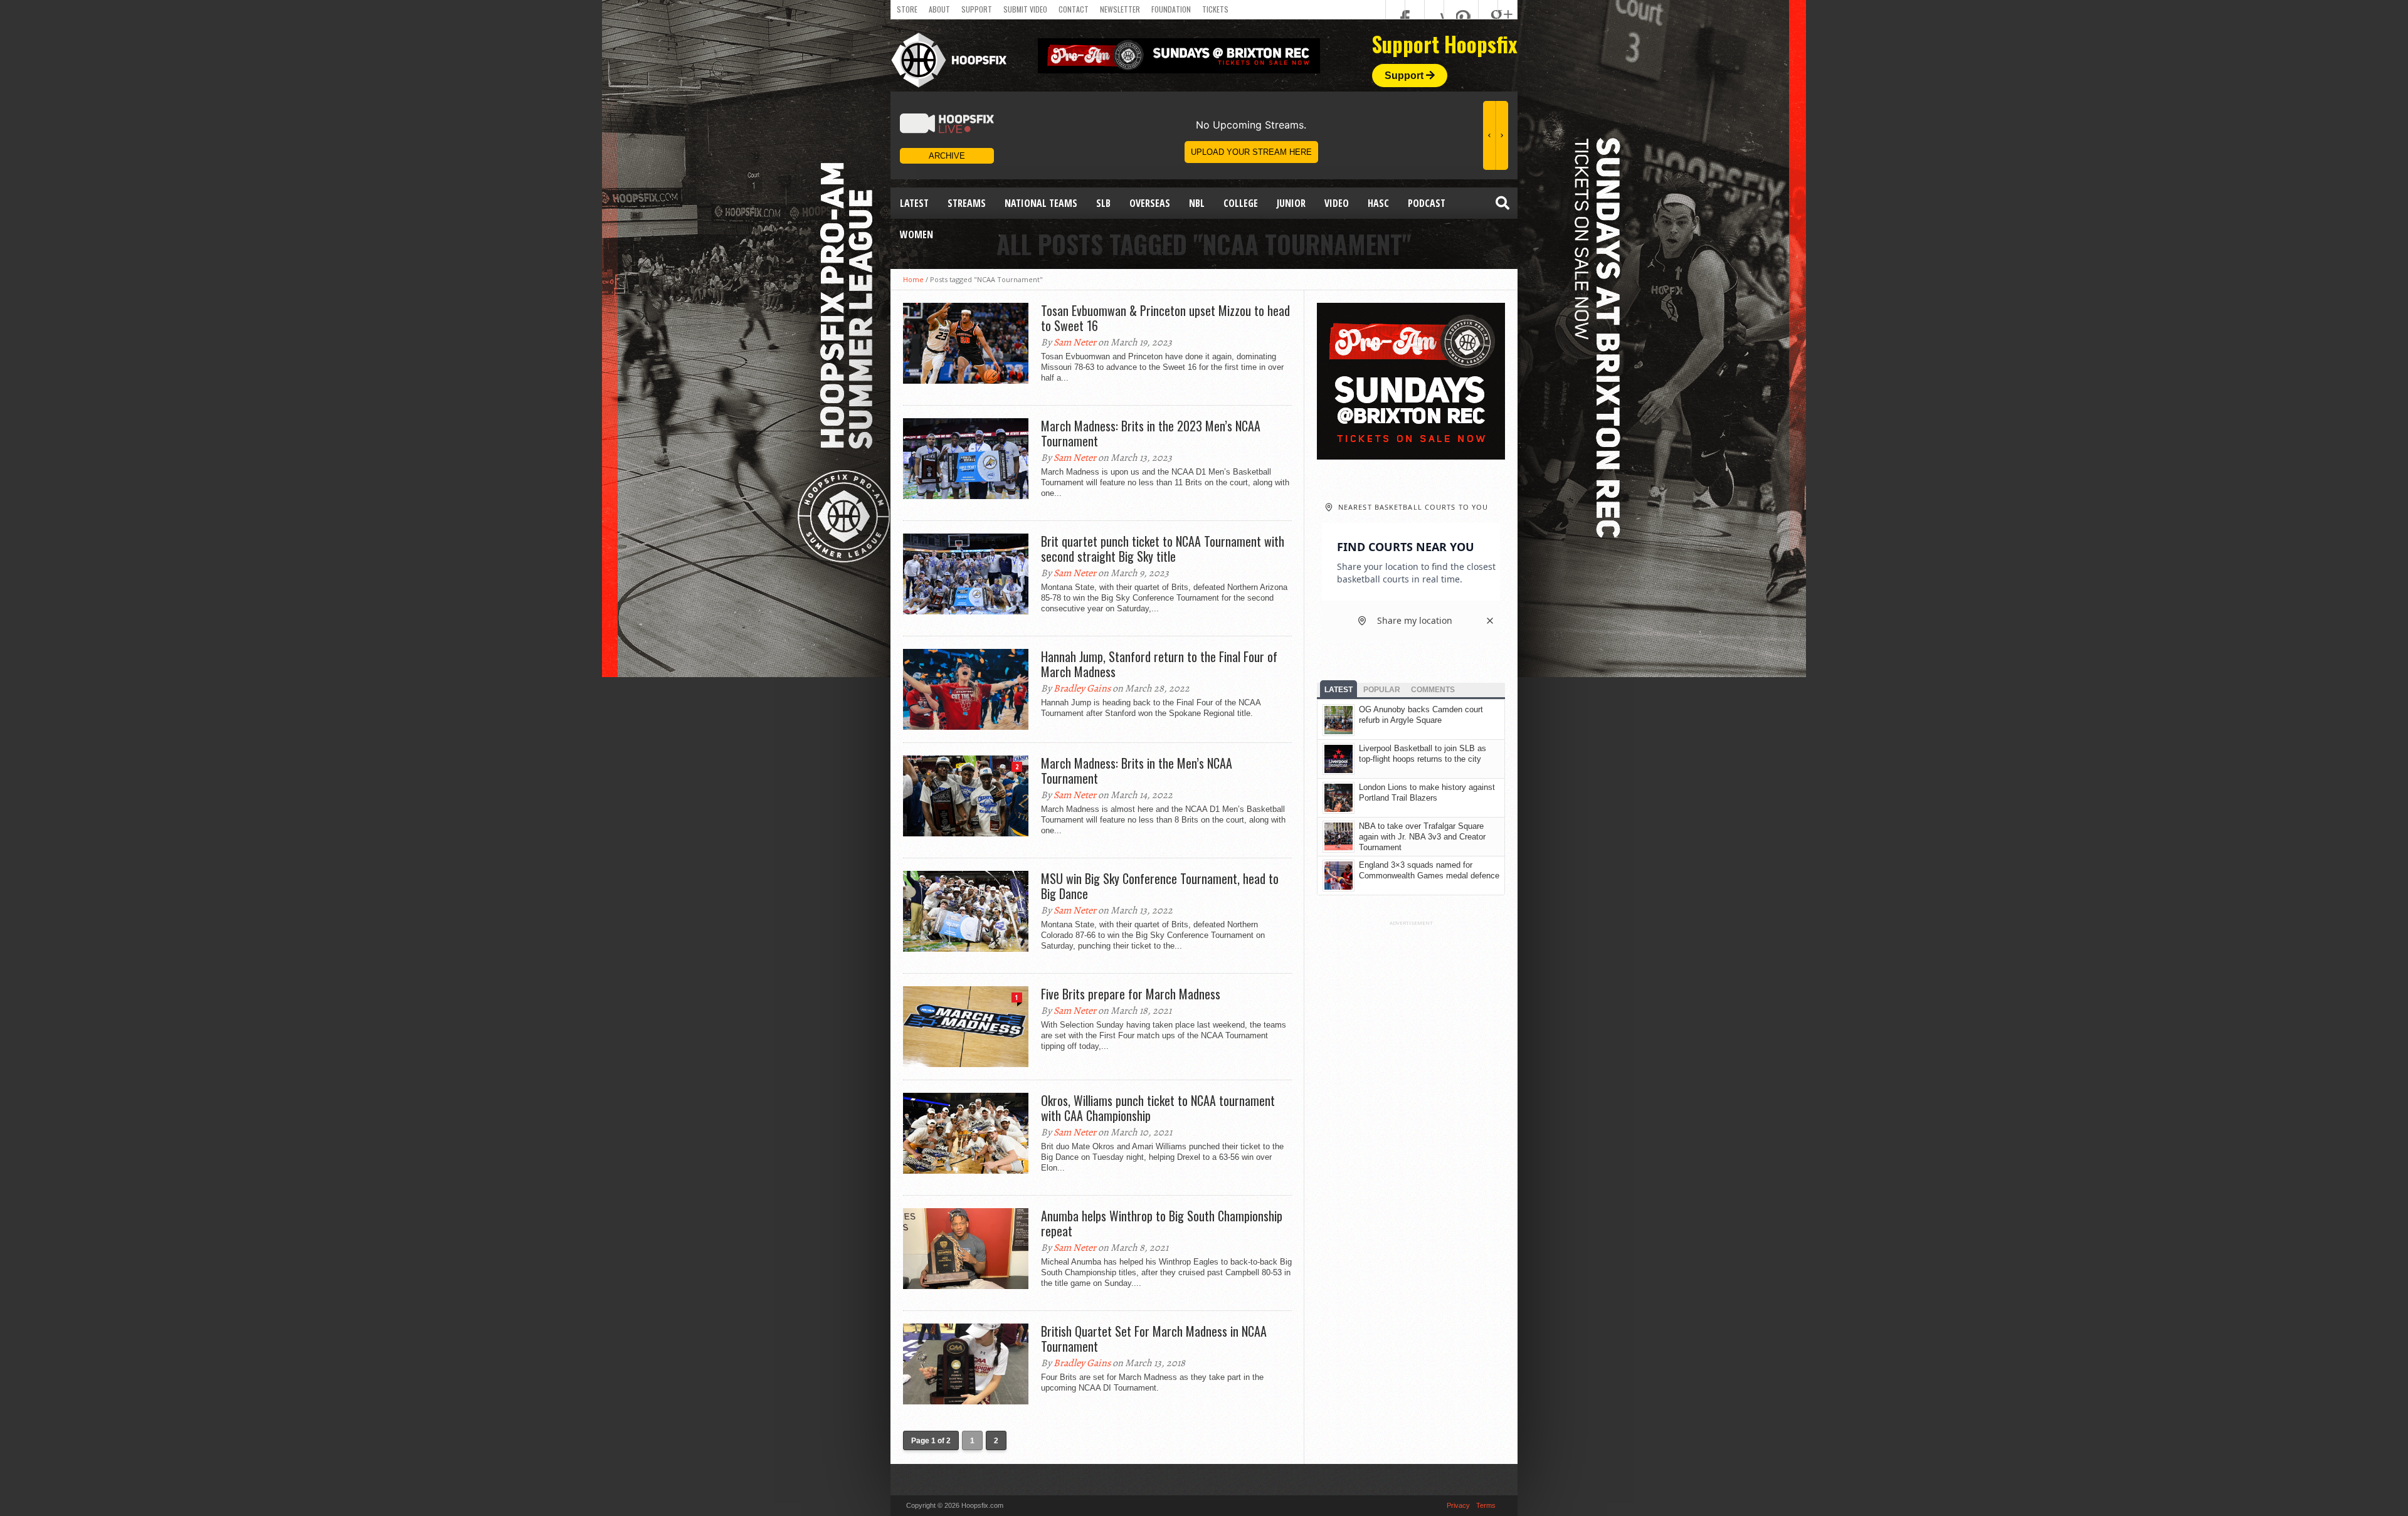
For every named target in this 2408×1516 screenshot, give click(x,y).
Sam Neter (1075, 342)
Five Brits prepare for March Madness (1131, 994)
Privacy (1458, 1505)
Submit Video (1025, 9)
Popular (1382, 690)
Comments (1433, 690)
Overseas (1150, 203)
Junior (1291, 203)
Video (1337, 203)
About (939, 9)
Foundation (1171, 9)
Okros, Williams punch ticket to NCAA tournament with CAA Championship (1158, 1108)
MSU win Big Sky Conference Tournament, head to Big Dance (1160, 886)
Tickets (1215, 9)
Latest (914, 203)
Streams (967, 203)
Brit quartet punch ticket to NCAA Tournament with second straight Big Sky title (1163, 549)
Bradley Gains (1082, 688)
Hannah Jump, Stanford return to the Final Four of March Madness (1159, 664)
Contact (1074, 9)
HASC (1378, 203)
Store (907, 9)
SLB (1103, 203)
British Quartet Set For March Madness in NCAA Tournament (1154, 1339)
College (1241, 203)
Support (977, 9)
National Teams (1041, 203)
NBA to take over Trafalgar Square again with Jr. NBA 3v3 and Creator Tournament (1422, 837)
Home (913, 279)
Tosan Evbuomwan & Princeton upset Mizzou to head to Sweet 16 (1165, 318)
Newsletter (1120, 9)
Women (916, 234)
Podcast (1427, 203)
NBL (1197, 203)
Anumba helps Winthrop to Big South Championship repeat (1162, 1223)
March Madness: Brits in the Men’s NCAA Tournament (1137, 771)
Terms (1486, 1505)
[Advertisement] (1411, 1114)
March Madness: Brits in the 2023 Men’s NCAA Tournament (1151, 433)
